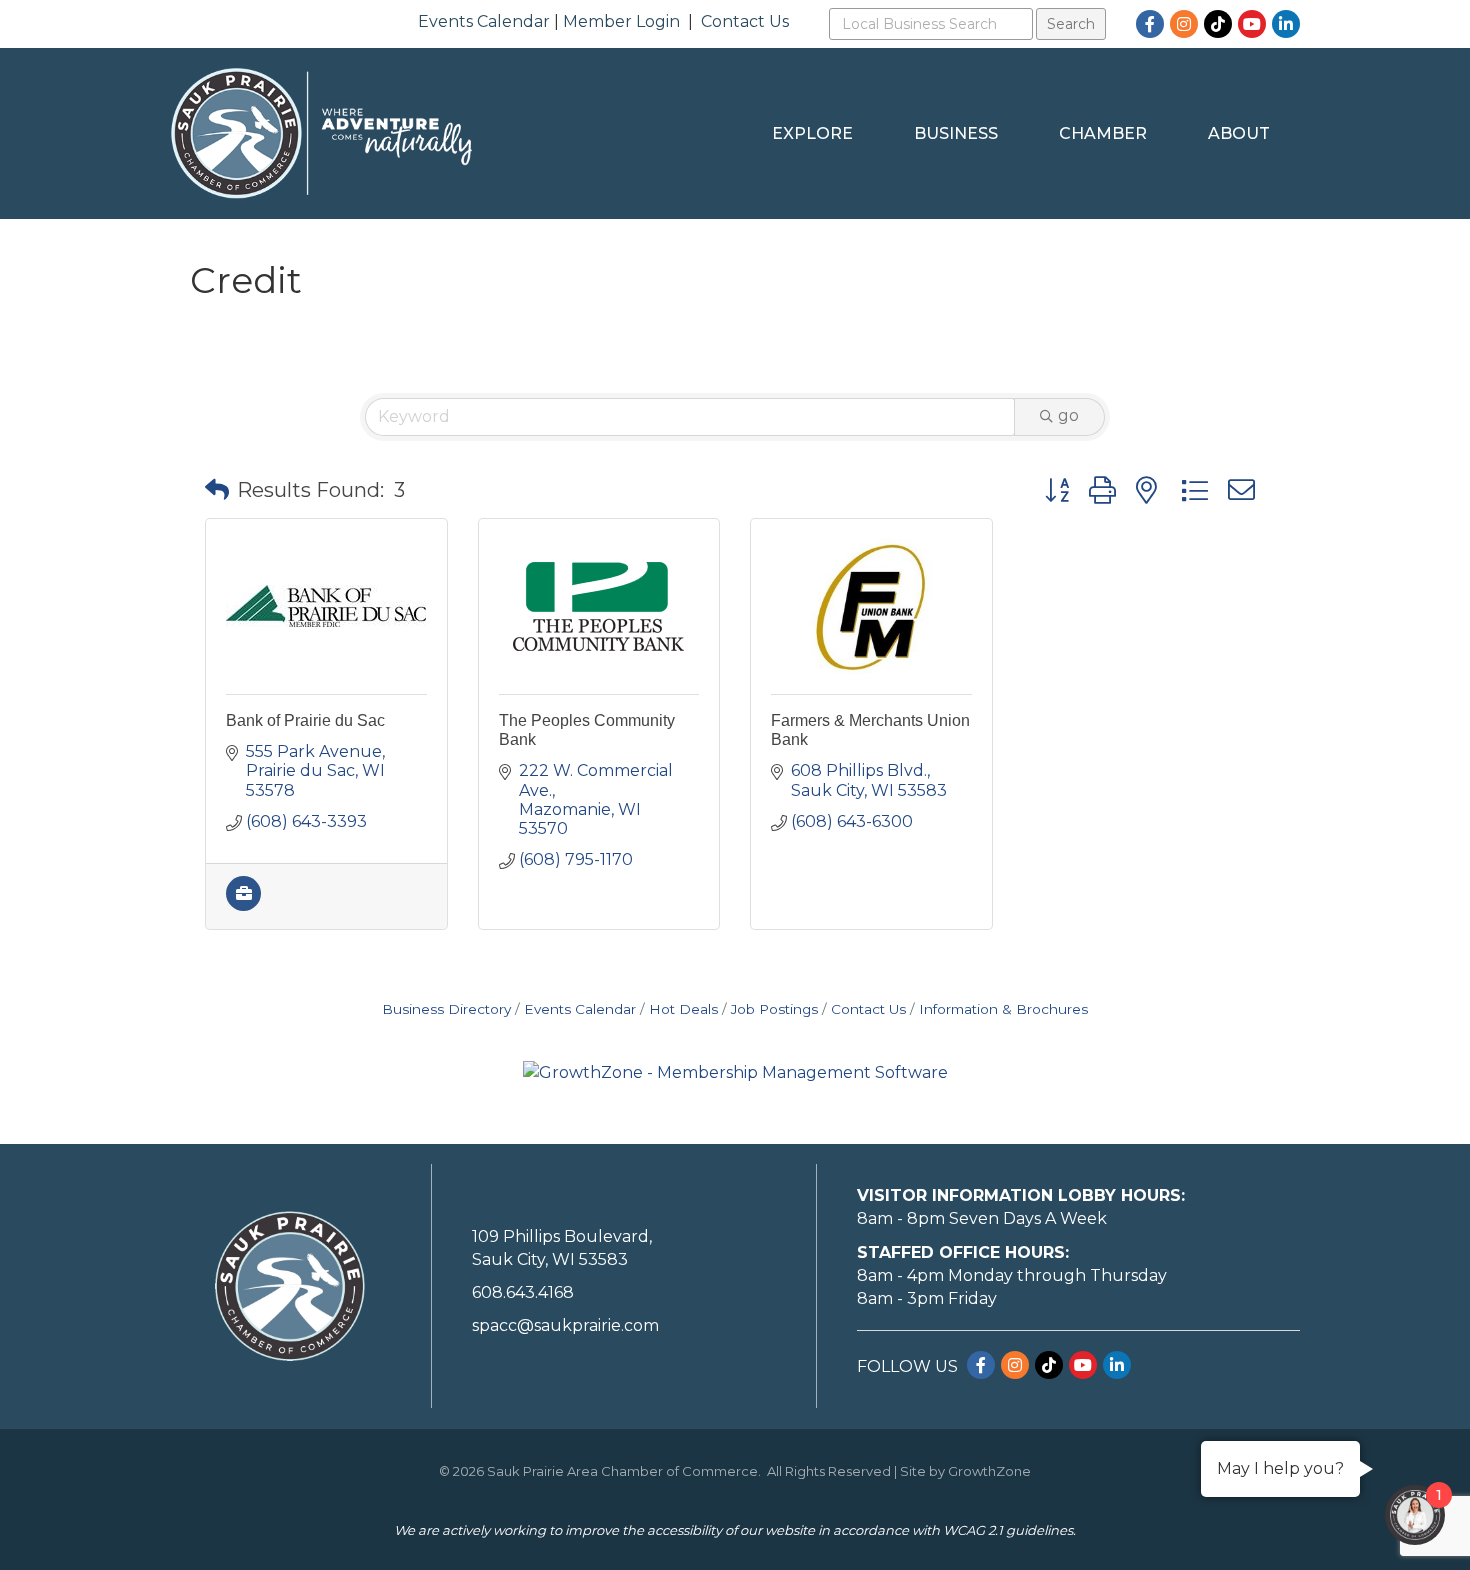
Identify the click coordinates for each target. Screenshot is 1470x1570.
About (1239, 133)
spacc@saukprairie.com (565, 1325)
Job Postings (774, 1009)
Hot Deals (683, 1009)
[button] (217, 490)
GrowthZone (989, 1471)
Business (956, 133)
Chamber (1103, 133)
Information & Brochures (1003, 1009)
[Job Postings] (243, 905)
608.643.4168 (523, 1292)
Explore (812, 133)
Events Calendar (484, 21)
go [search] (1068, 415)
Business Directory (446, 1009)
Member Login (621, 21)
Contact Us (745, 21)
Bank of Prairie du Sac (305, 720)
